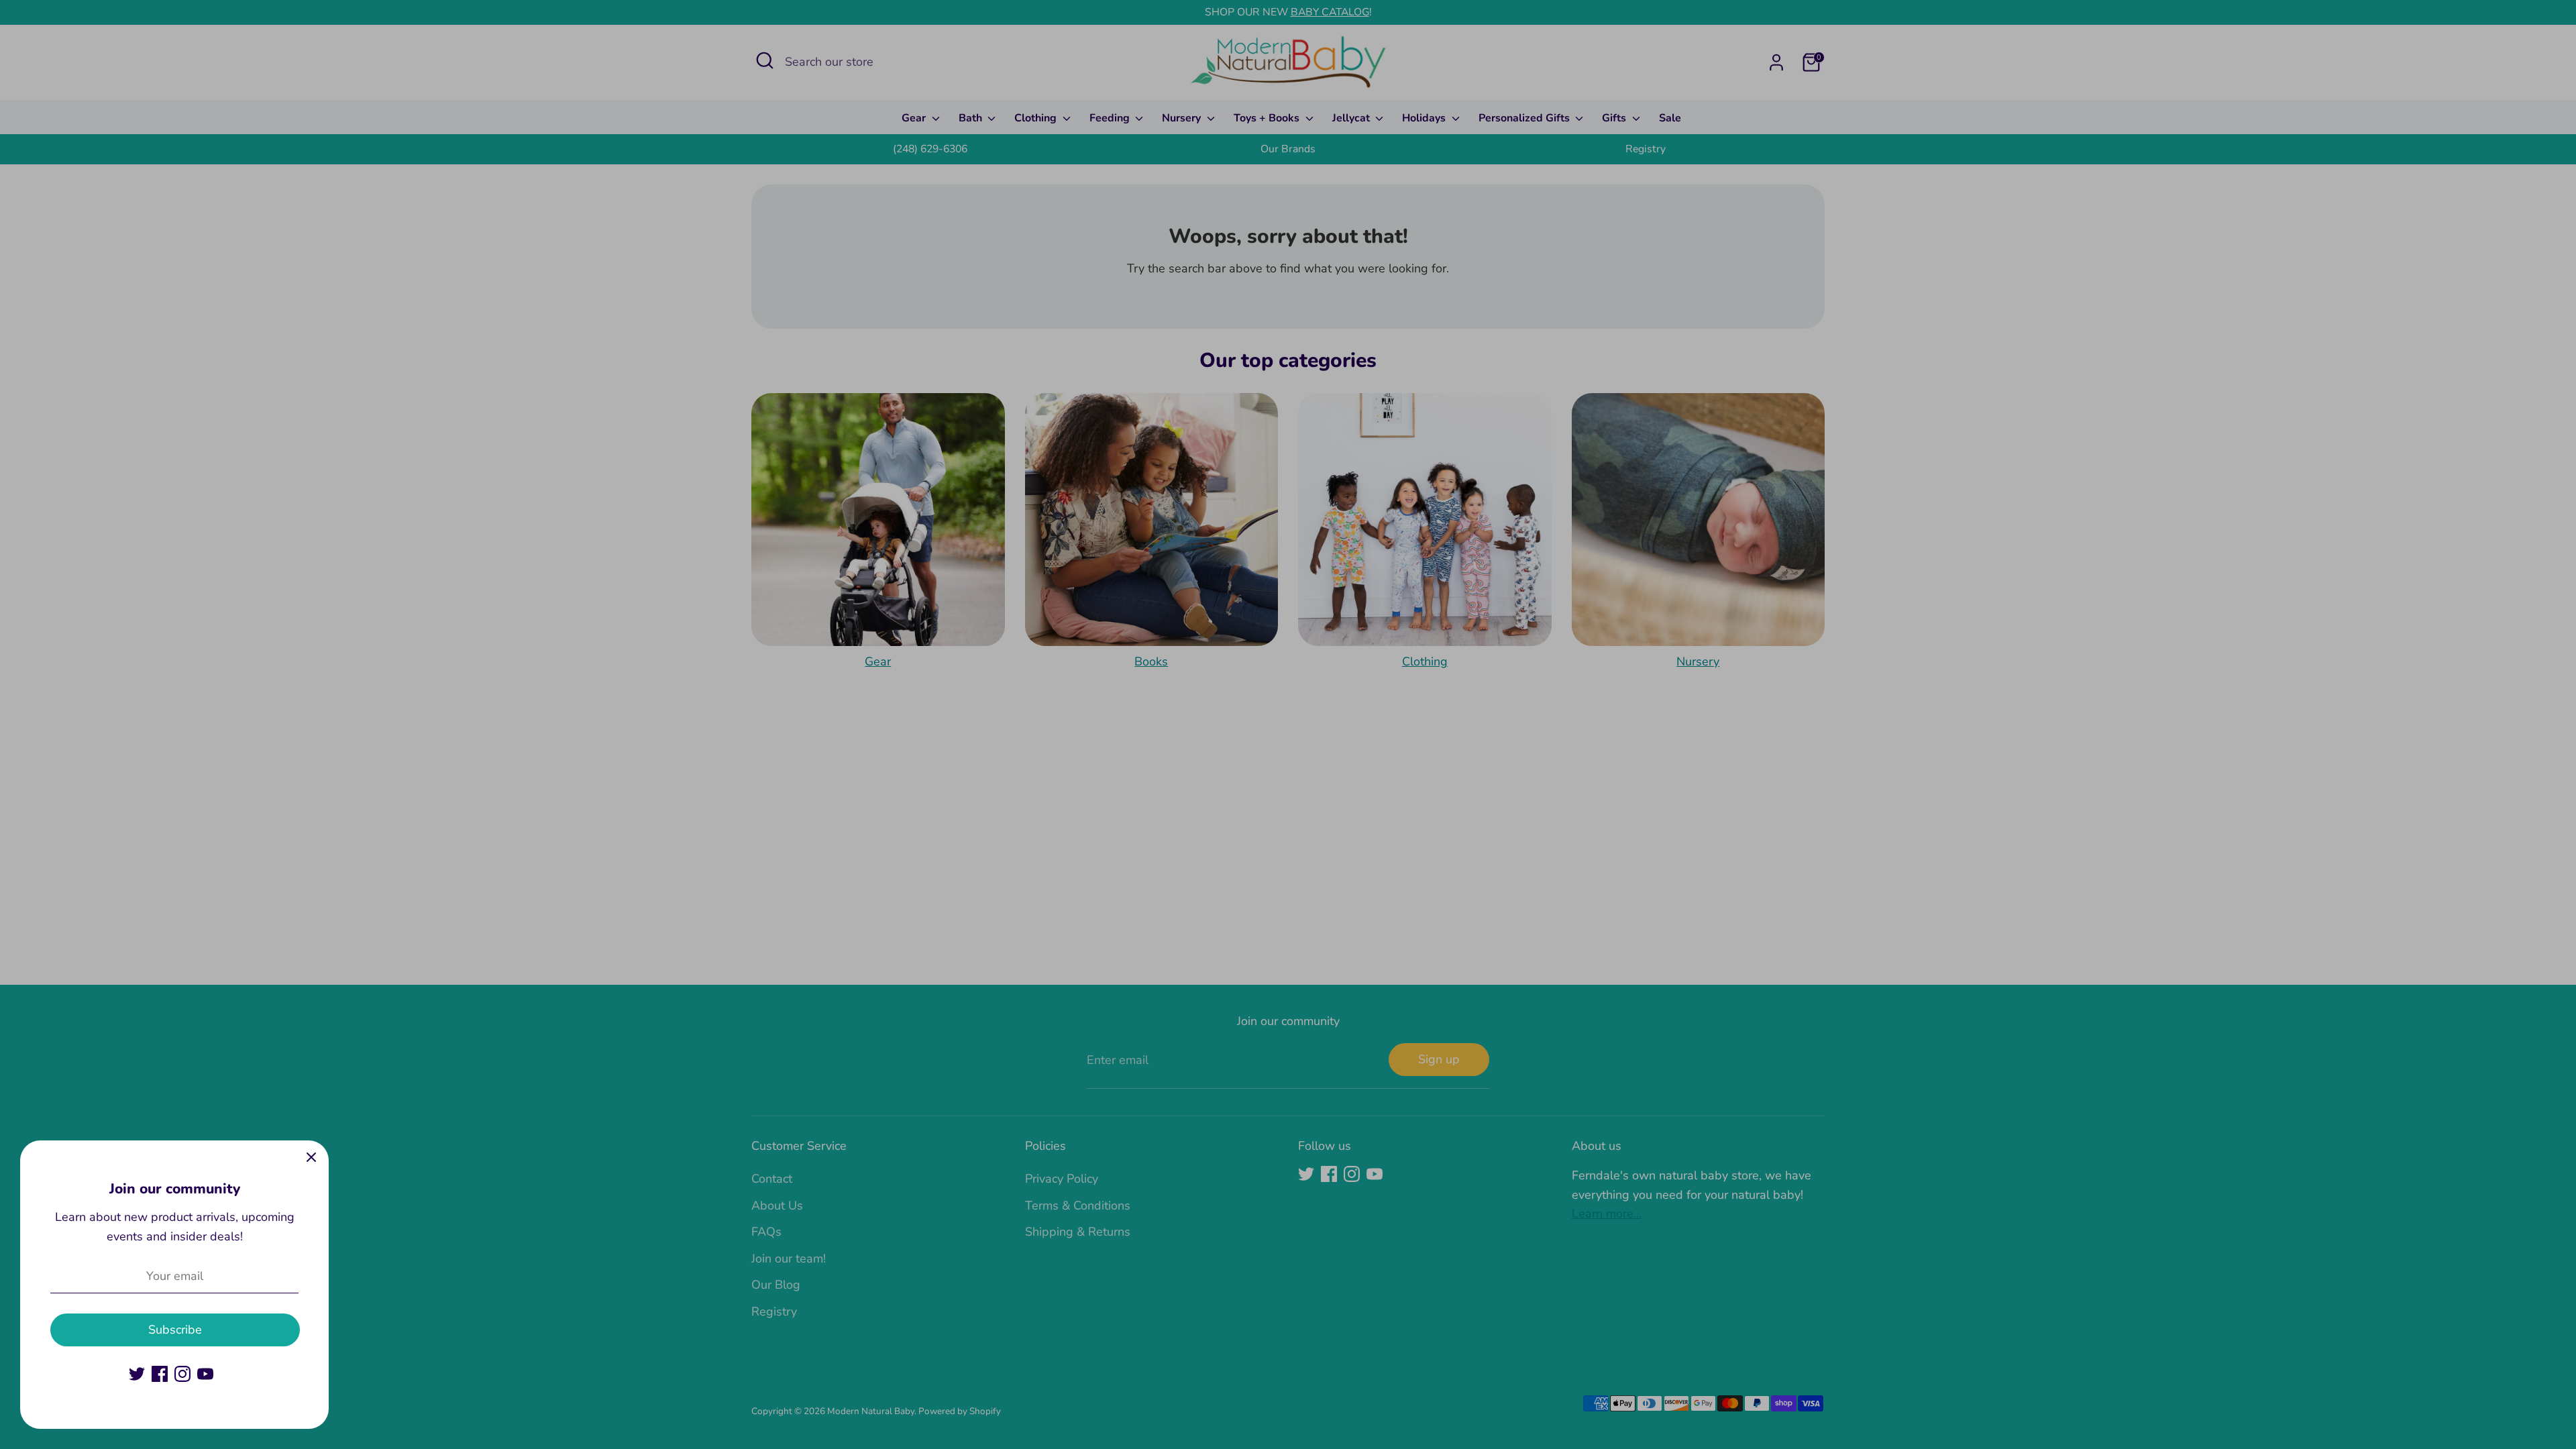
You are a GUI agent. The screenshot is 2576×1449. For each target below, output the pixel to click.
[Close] (311, 1158)
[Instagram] (182, 1374)
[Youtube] (205, 1374)
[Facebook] (160, 1374)
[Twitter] (137, 1374)
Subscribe (175, 1330)
